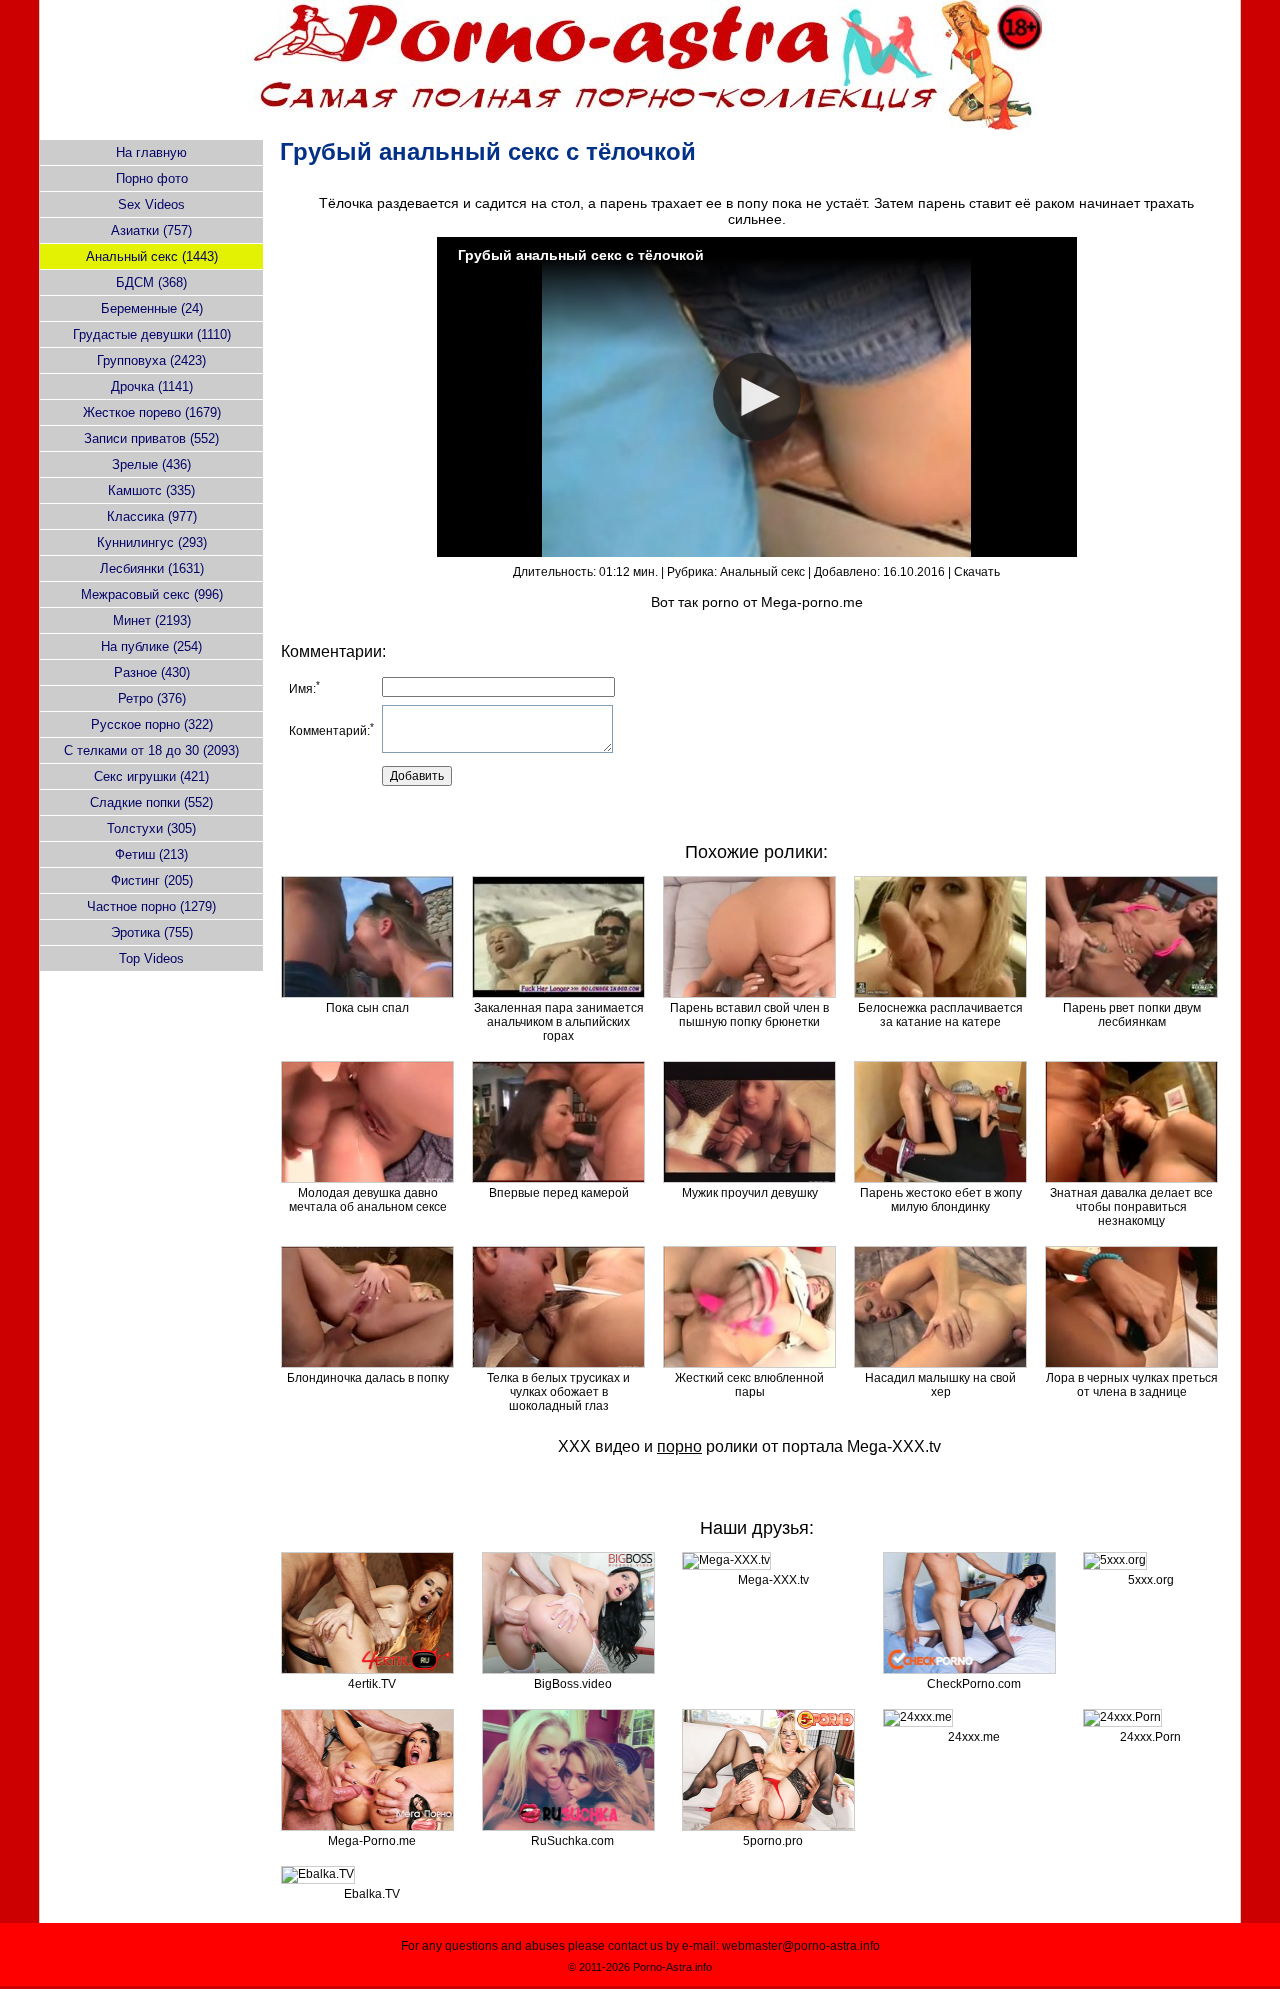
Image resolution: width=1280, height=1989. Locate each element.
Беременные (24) (152, 308)
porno (720, 602)
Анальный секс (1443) (152, 256)
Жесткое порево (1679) (152, 412)
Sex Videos (151, 204)
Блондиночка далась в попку (368, 1378)
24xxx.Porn (1150, 1737)
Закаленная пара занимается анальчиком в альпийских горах (559, 1022)
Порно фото (152, 178)
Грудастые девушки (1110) (152, 334)
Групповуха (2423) (151, 360)
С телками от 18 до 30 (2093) (151, 750)
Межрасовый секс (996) (152, 594)
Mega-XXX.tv (894, 1446)
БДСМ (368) (151, 282)
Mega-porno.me (812, 602)
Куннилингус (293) (152, 542)
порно (679, 1446)
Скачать (977, 572)
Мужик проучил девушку (750, 1193)
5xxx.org (1151, 1580)
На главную (151, 152)
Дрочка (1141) (152, 386)
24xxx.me (974, 1737)
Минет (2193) (152, 620)
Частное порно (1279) (151, 906)
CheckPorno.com (974, 1684)
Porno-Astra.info (672, 1967)
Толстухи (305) (151, 828)
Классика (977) (152, 516)
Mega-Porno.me (372, 1841)
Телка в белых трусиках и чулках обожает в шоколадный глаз (558, 1392)
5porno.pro (773, 1841)
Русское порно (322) (152, 724)
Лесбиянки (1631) (152, 568)
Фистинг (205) (152, 880)
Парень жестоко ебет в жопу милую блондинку (941, 1200)
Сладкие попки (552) (151, 802)
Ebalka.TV (372, 1894)
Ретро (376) (152, 698)
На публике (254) (151, 646)
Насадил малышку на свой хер (940, 1385)
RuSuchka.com (572, 1841)
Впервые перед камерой (559, 1193)
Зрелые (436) (151, 464)
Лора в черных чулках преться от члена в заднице (1132, 1385)
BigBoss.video (573, 1684)
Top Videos (151, 958)
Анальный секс (762, 572)
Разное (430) (152, 672)
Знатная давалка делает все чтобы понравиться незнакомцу (1131, 1207)
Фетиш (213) (151, 854)
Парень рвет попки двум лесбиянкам (1132, 1015)
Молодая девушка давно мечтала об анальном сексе (368, 1200)
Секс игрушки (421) (151, 776)
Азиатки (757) (151, 230)
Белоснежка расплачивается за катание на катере (940, 1015)
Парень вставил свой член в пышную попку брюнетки (749, 1015)
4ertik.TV (372, 1684)
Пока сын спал (367, 1008)
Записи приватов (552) (151, 438)
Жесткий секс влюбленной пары (749, 1385)
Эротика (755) (152, 932)
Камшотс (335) (151, 490)
